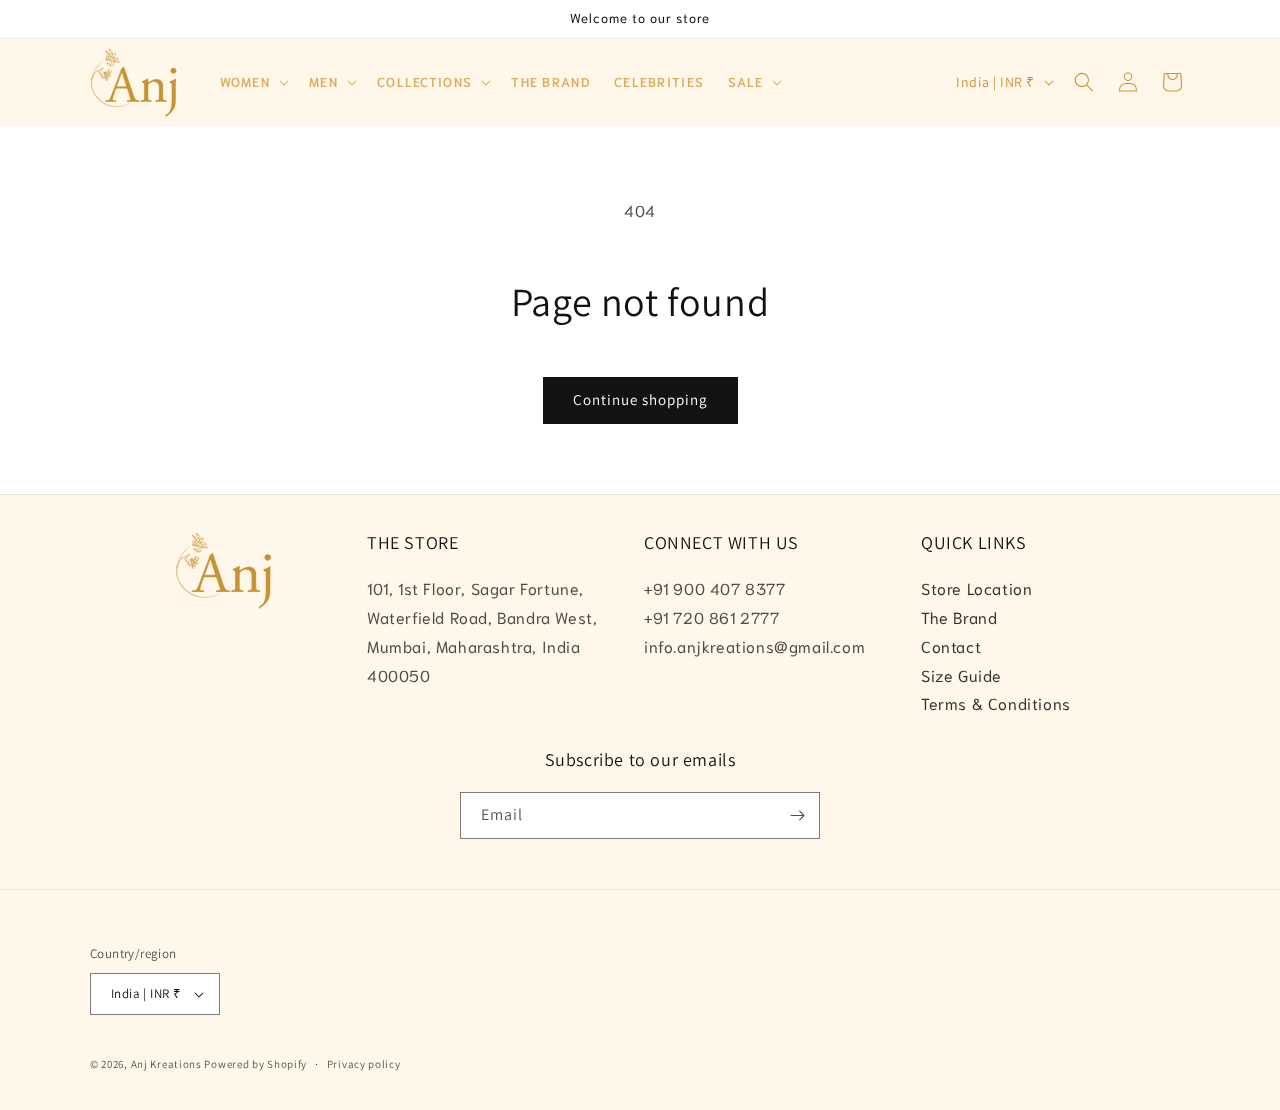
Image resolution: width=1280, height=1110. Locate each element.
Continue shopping (640, 399)
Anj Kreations (166, 1064)
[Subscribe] (797, 815)
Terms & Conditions (996, 702)
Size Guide (961, 674)
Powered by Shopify (255, 1064)
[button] (253, 82)
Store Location (976, 587)
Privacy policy (364, 1064)
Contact (951, 645)
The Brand (959, 616)
